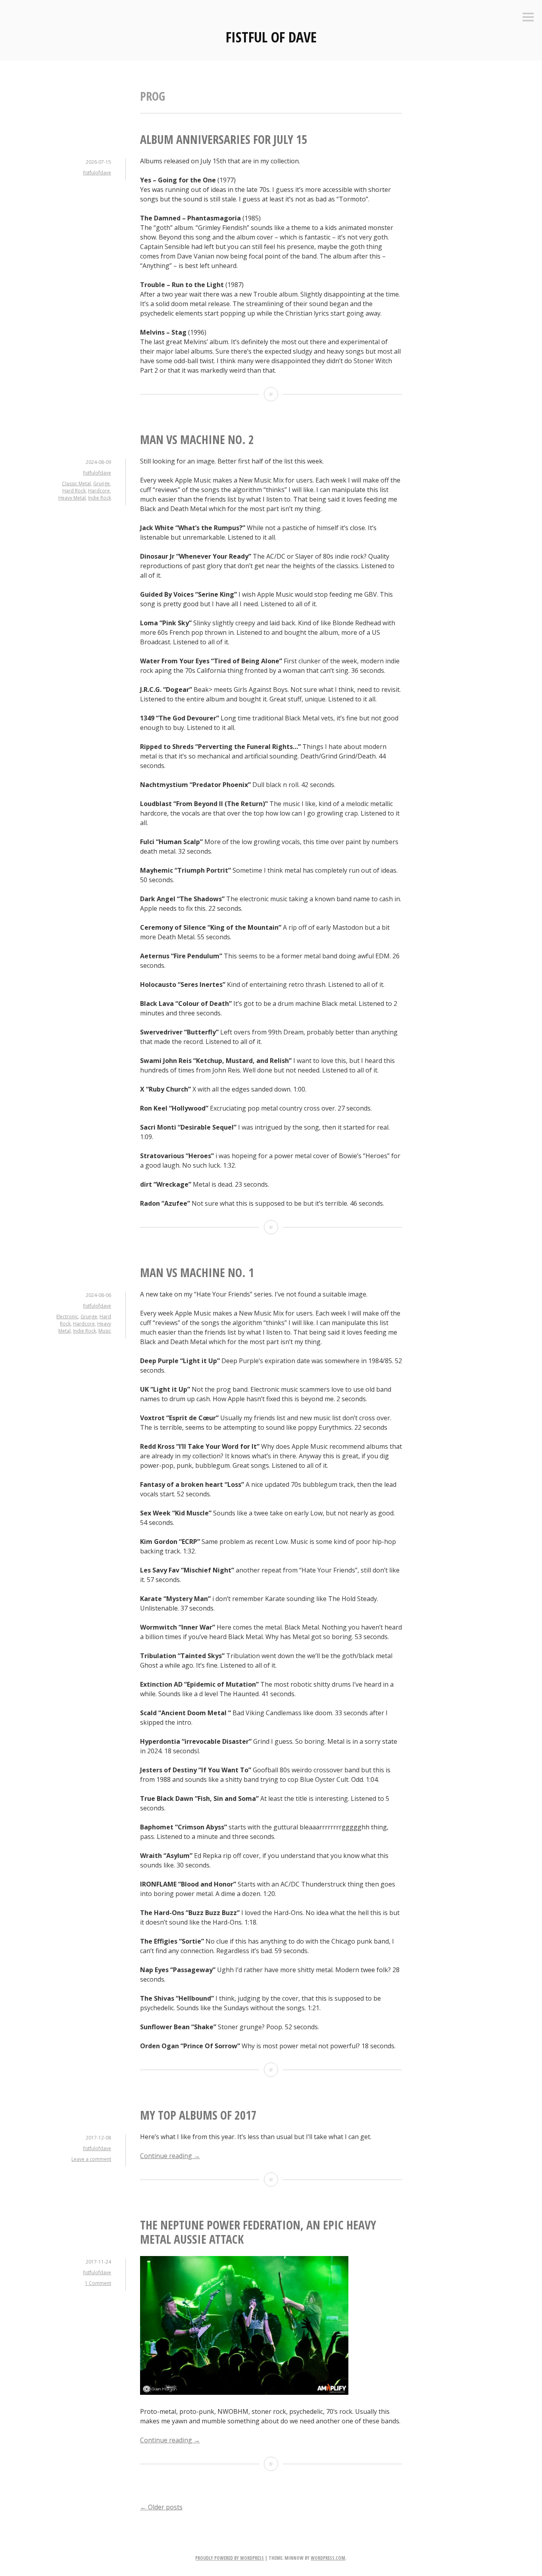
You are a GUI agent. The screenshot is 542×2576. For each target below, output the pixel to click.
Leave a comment (91, 2159)
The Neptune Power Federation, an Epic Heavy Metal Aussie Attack (258, 2232)
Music (105, 1331)
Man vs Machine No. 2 (197, 440)
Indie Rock (100, 498)
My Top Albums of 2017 (198, 2115)
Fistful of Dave (271, 37)
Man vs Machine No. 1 (197, 1273)
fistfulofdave (97, 173)
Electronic (67, 1317)
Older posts (161, 2507)
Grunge (102, 484)
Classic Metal (76, 484)
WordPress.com (328, 2558)
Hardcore (99, 491)
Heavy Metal (72, 498)
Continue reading (170, 2156)
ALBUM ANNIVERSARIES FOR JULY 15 (224, 139)
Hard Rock (74, 491)
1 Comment (98, 2283)
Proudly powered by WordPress (230, 2558)
